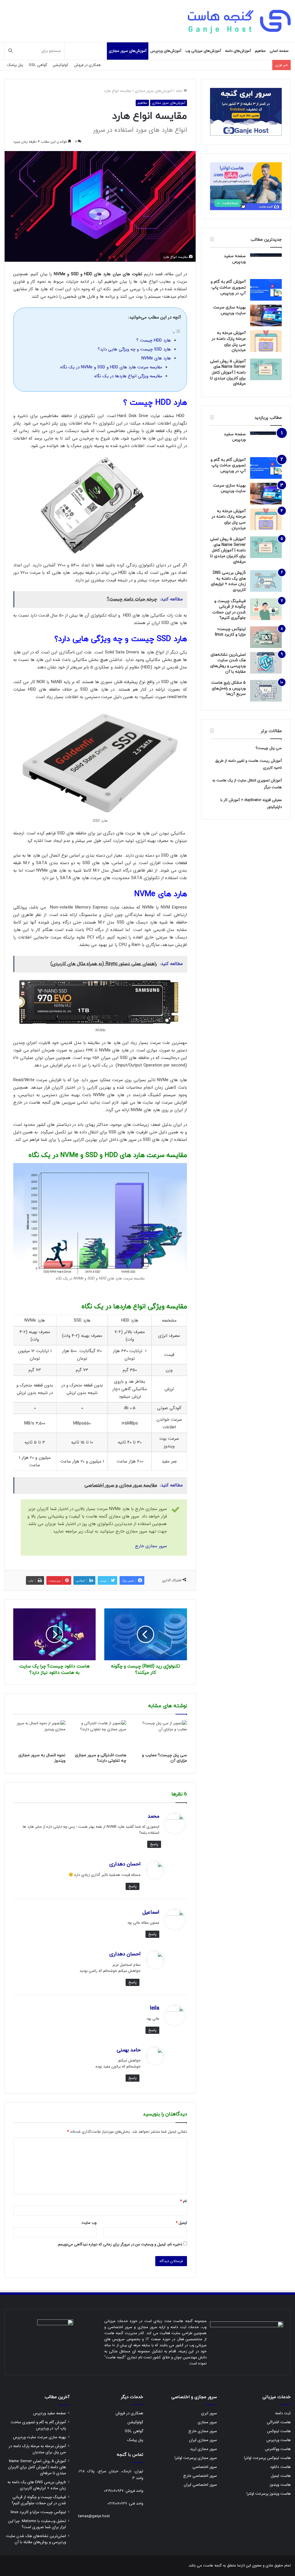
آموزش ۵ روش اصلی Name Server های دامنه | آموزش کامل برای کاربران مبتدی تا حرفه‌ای (228, 373)
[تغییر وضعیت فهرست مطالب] (177, 333)
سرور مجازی (207, 2422)
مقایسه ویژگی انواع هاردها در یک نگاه (128, 376)
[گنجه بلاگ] (239, 21)
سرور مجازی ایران (203, 2440)
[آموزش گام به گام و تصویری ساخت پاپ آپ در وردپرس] (266, 290)
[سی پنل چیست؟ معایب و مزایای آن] (161, 1735)
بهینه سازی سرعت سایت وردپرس (229, 310)
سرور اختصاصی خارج (200, 2476)
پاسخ (154, 1844)
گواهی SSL (38, 65)
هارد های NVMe (156, 358)
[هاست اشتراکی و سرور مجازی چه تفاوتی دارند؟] (100, 1735)
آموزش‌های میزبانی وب (203, 51)
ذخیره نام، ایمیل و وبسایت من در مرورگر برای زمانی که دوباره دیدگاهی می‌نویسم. (120, 2244)
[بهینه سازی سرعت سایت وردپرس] (266, 315)
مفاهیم (260, 51)
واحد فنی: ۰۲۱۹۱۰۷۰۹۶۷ (125, 2504)
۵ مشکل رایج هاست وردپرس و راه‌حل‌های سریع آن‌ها (228, 688)
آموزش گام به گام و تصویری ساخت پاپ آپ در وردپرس (228, 287)
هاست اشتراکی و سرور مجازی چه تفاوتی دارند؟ (101, 1758)
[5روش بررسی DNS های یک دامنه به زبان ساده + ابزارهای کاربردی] (266, 581)
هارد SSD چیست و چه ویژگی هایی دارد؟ (134, 349)
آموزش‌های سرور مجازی (128, 51)
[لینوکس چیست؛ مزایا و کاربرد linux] (266, 637)
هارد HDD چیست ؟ (154, 340)
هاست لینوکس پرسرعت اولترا (267, 2458)
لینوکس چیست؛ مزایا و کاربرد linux (230, 632)
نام (184, 2201)
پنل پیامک (15, 65)
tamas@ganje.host (94, 2516)
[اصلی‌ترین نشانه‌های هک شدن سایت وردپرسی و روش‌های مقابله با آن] (266, 663)
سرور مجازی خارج (151, 1546)
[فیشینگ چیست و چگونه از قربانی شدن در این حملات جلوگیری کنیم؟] (266, 609)
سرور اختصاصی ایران (200, 2485)
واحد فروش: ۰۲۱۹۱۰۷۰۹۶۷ (124, 2491)
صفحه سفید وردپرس (235, 259)
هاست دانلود (280, 2467)
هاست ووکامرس (278, 2449)
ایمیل (181, 2223)
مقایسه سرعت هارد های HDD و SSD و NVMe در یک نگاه (111, 367)
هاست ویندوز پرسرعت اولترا (269, 2494)
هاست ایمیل (281, 2476)
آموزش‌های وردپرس (166, 51)
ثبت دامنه (283, 2413)
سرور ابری (209, 2413)
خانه (180, 91)
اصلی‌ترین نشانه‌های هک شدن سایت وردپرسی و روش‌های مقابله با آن (228, 663)
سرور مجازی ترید (203, 2449)
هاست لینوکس (279, 2431)
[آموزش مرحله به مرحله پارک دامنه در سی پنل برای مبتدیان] (266, 341)
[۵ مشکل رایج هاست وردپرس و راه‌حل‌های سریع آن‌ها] (266, 691)
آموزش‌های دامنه (238, 51)
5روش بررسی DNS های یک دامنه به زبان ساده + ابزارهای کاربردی (228, 581)
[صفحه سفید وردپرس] (266, 264)
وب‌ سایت (89, 2223)
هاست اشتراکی (279, 2422)
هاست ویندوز (280, 2485)
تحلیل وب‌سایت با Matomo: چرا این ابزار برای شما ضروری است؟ (37, 2524)
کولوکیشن (61, 65)
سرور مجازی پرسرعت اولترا (196, 2458)
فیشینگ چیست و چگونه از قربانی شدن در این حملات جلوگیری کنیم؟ (229, 610)
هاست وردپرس (279, 2440)
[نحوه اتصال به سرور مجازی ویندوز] (39, 1735)
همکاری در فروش (87, 65)
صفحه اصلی (279, 51)
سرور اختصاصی (205, 2467)
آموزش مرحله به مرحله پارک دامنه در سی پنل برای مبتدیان (229, 342)
